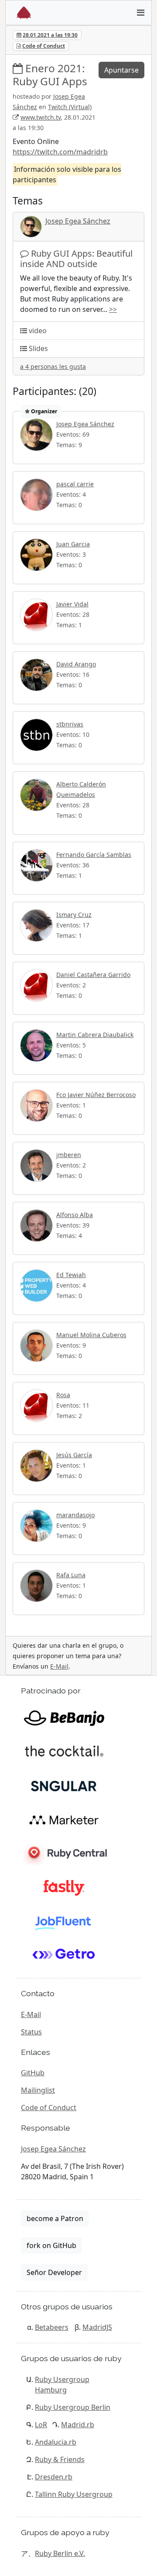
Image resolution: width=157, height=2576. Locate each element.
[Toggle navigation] (140, 13)
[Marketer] (64, 1819)
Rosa (63, 1395)
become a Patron (55, 2218)
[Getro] (64, 1955)
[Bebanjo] (64, 1717)
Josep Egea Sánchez (78, 221)
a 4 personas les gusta (53, 366)
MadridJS (97, 2327)
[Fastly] (64, 1887)
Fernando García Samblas (94, 855)
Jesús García (74, 1455)
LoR (41, 2425)
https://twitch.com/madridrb (60, 152)
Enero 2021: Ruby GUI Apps (50, 74)
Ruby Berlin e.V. (60, 2553)
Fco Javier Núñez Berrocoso (96, 1095)
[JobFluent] (64, 1921)
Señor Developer (54, 2272)
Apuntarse (121, 70)
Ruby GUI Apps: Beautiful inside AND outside (76, 259)
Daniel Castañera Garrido (93, 975)
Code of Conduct (44, 46)
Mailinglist (38, 2090)
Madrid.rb (78, 2425)
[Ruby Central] (64, 1853)
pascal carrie (75, 484)
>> (113, 309)
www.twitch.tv (41, 117)
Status (31, 2032)
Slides (38, 348)
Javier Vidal (72, 604)
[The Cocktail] (64, 1751)
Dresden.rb (54, 2477)
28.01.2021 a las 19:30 (50, 35)
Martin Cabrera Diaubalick (95, 1035)
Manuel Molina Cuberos (91, 1335)
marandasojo (75, 1515)
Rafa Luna (71, 1575)
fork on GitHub (51, 2245)
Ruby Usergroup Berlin (73, 2407)
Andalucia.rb (56, 2442)
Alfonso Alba (75, 1215)
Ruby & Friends (60, 2459)
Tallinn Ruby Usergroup (74, 2494)
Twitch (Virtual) (70, 107)
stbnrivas (70, 724)
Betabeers (52, 2327)
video (38, 331)
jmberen (69, 1155)
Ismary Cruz (74, 915)
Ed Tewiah (71, 1275)
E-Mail (59, 1666)
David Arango (76, 664)
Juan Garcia (73, 544)
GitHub (33, 2073)
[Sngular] (64, 1785)
